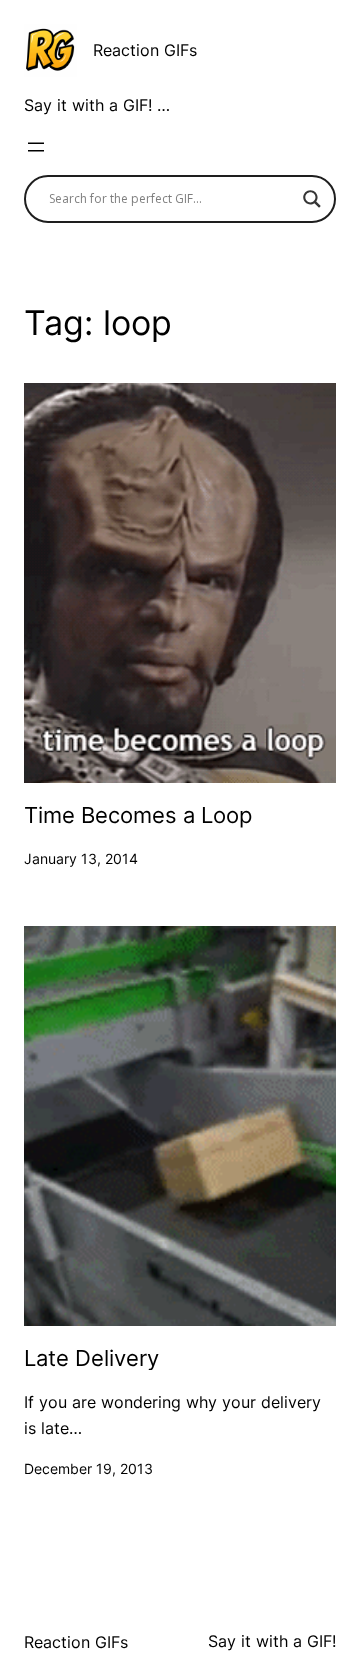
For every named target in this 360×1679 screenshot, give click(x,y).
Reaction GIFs (145, 50)
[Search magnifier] (312, 199)
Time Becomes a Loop (138, 815)
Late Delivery (91, 1358)
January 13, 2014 (81, 858)
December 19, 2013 (88, 1468)
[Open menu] (36, 147)
